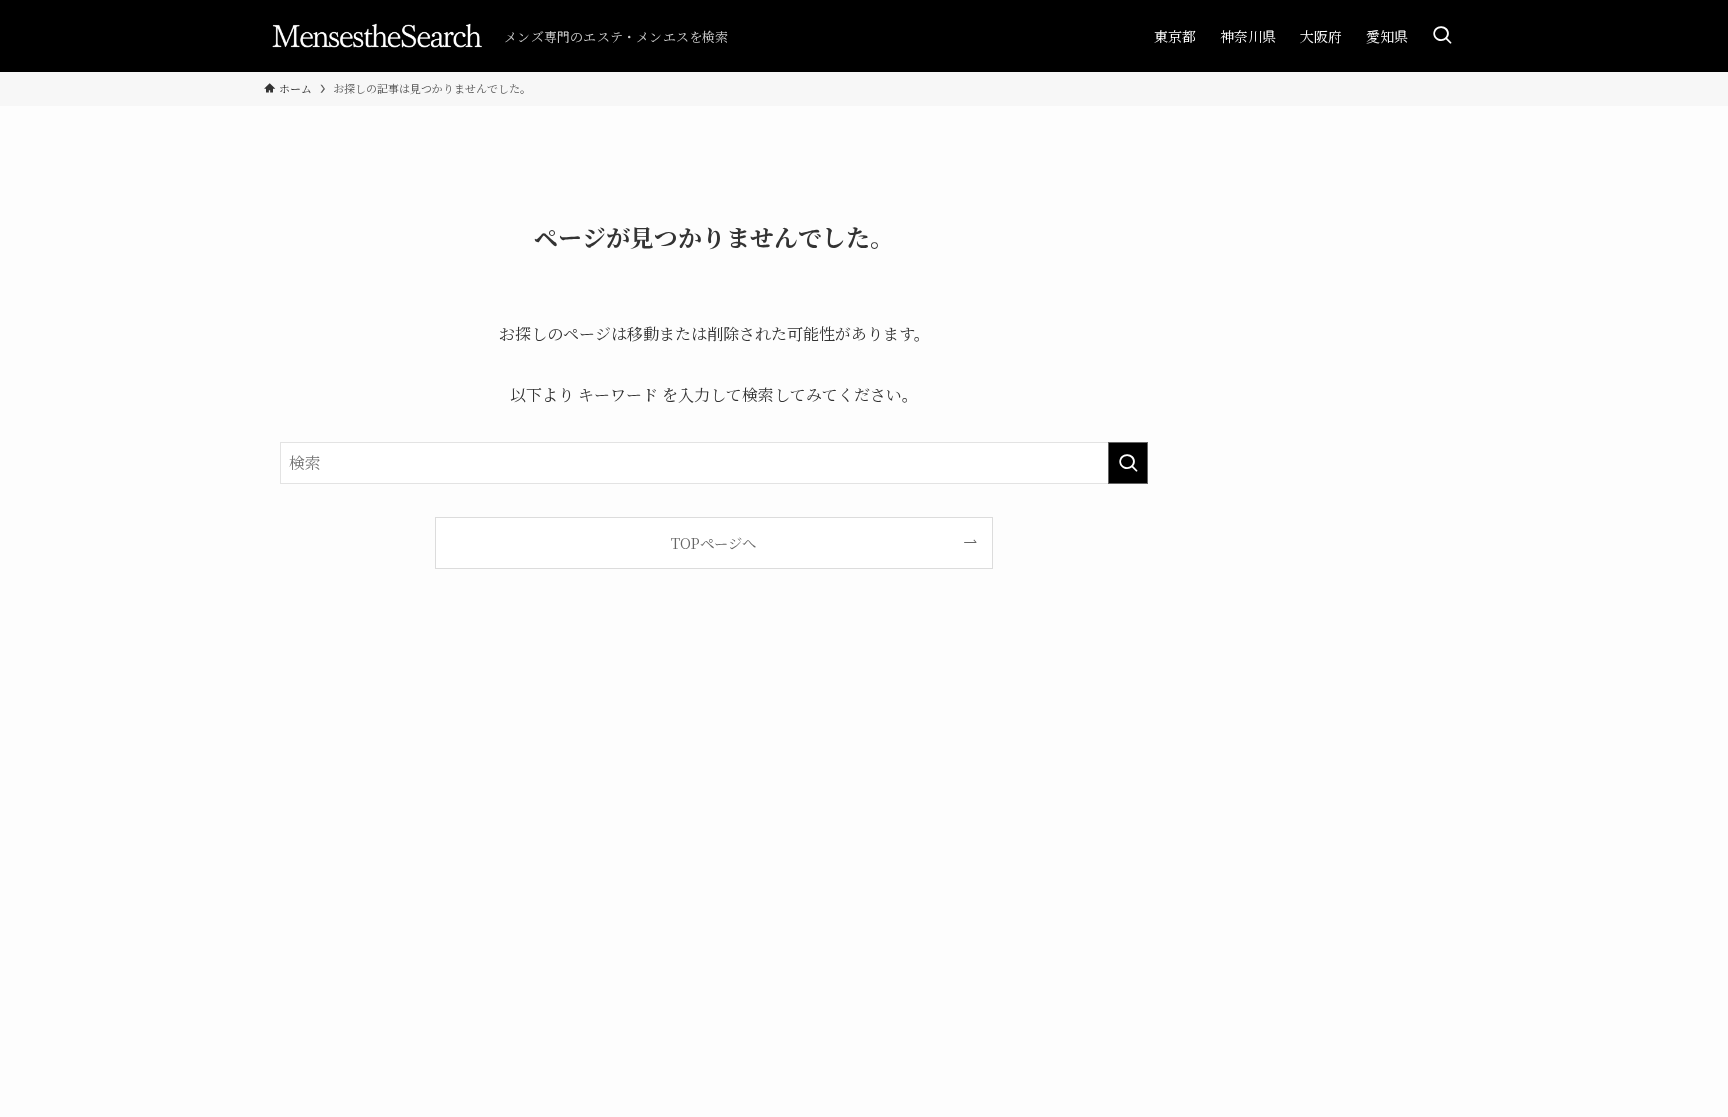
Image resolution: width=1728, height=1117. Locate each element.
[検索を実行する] (1128, 463)
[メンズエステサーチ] (376, 36)
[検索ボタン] (1442, 36)
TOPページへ (713, 542)
